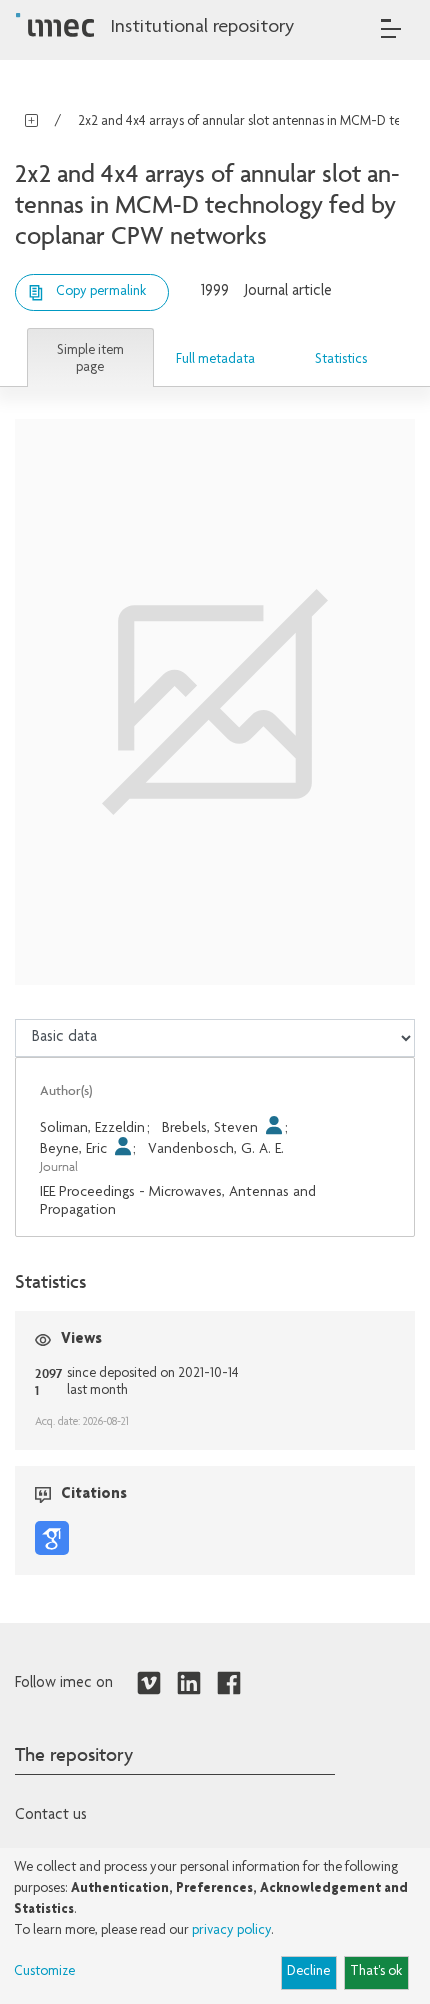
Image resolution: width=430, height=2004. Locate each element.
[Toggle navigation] (391, 28)
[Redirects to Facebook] (229, 1684)
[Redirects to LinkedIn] (189, 1684)
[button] (90, 357)
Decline (308, 1972)
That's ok (376, 1972)
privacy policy (231, 1931)
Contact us (51, 1816)
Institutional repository (202, 28)
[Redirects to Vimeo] (149, 1684)
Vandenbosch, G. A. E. (216, 1149)
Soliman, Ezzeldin (92, 1128)
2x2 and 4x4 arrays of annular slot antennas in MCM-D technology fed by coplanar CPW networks (244, 122)
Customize (44, 1972)
